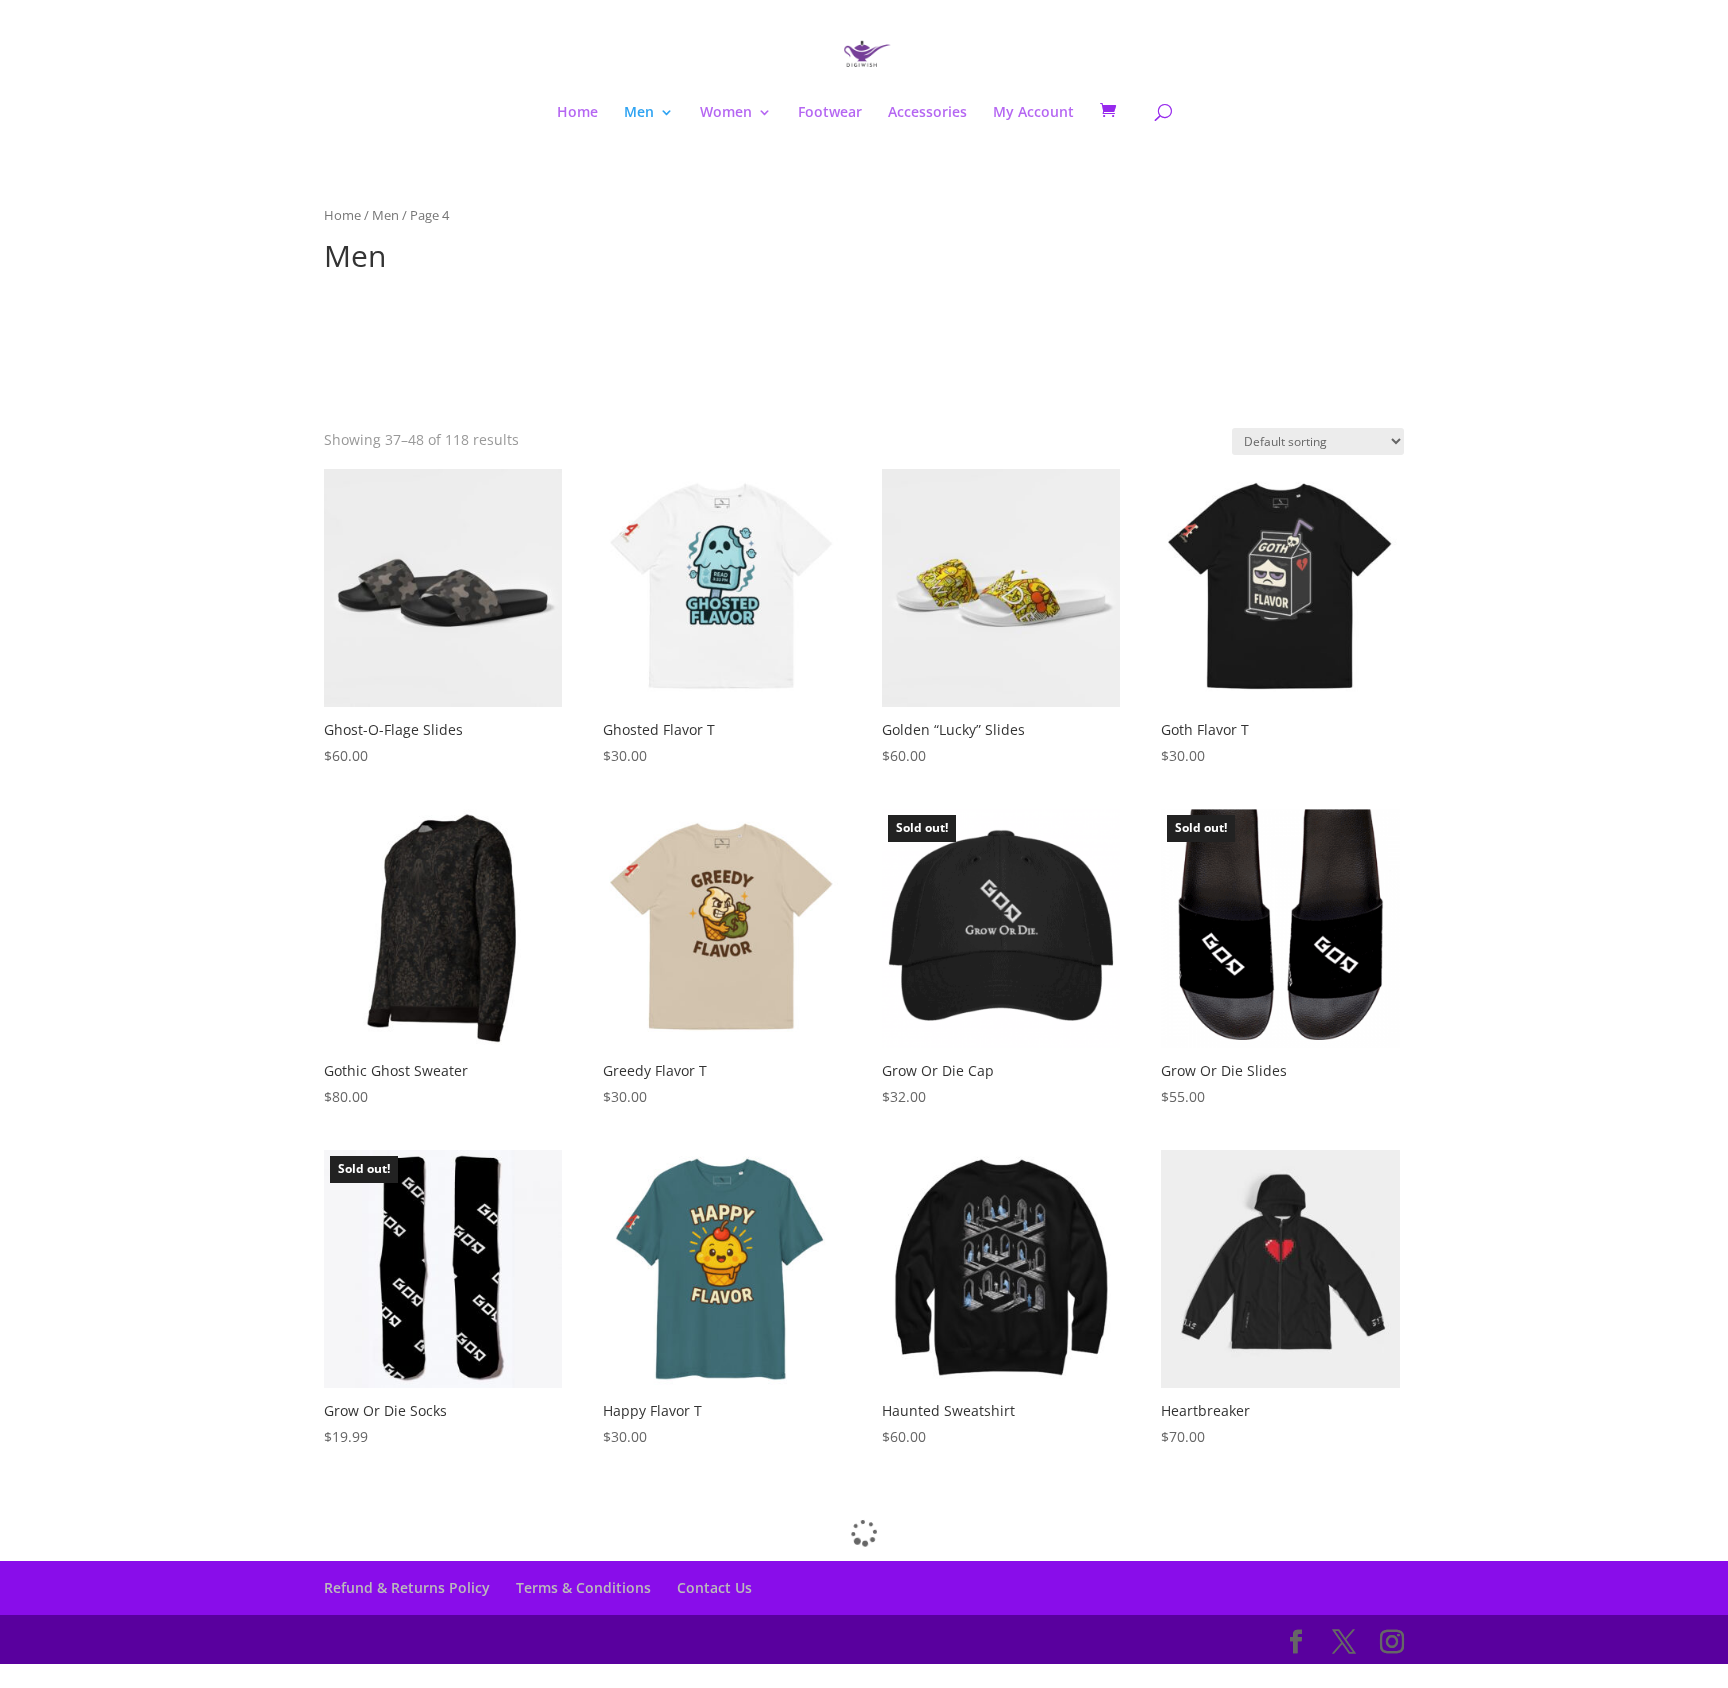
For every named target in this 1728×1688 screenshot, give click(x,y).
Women (726, 113)
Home (577, 113)
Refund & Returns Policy (407, 1587)
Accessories (927, 113)
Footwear (830, 113)
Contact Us (714, 1587)
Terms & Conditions (583, 1587)
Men (639, 113)
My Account (1033, 113)
